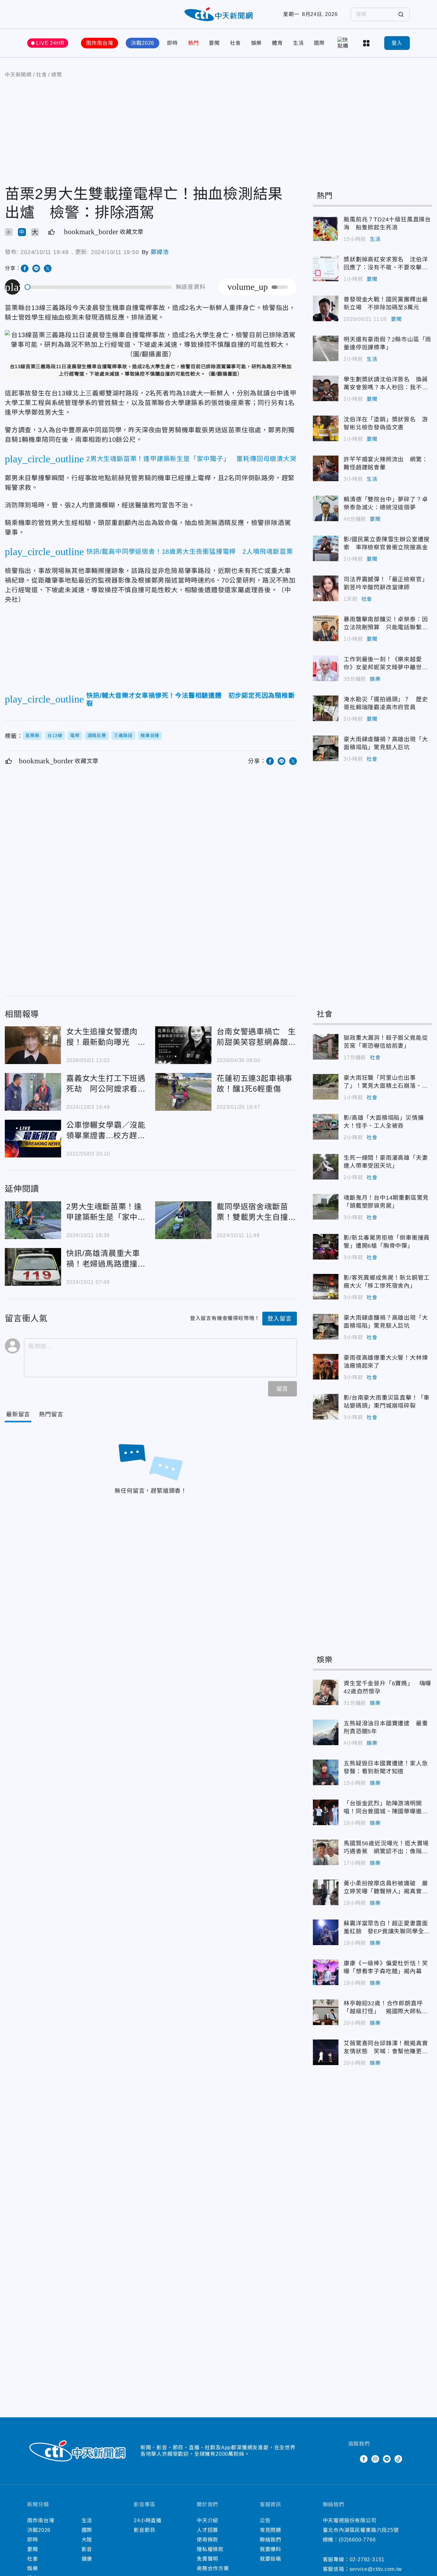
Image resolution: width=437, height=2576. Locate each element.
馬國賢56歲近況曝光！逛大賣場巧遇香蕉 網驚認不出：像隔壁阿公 (326, 1852)
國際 (319, 43)
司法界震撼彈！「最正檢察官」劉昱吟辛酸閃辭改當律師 (326, 588)
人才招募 (207, 2530)
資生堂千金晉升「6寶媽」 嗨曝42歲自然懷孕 (326, 1692)
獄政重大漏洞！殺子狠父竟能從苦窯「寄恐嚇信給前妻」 (326, 1047)
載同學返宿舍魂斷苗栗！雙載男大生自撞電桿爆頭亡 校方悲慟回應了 (183, 1220)
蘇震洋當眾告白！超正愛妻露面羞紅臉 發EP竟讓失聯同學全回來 (326, 1932)
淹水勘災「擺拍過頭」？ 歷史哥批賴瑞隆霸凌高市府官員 (326, 708)
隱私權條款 (210, 2549)
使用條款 (207, 2540)
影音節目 (144, 2530)
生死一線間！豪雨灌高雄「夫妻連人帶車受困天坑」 (326, 1167)
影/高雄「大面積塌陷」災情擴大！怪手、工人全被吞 (326, 1127)
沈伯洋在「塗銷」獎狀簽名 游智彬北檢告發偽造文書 (326, 428)
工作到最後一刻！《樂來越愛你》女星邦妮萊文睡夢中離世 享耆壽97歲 (326, 668)
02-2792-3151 (367, 2560)
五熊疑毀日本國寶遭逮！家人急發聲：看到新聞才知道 (326, 1772)
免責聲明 (207, 2559)
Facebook (364, 2459)
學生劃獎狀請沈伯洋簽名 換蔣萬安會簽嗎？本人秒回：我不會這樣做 (326, 388)
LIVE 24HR (50, 43)
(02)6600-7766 (357, 2540)
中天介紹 (207, 2520)
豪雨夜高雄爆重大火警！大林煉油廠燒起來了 (326, 1367)
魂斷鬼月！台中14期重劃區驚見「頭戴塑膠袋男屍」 (326, 1207)
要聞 (214, 43)
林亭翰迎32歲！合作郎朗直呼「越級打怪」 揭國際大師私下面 (326, 2012)
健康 (87, 2559)
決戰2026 (143, 43)
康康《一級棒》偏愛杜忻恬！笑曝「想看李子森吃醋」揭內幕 (326, 1972)
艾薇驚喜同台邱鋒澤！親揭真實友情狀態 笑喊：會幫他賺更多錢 (326, 2052)
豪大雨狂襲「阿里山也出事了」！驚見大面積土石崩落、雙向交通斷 (326, 1087)
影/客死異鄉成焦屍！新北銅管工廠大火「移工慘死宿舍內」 (326, 1287)
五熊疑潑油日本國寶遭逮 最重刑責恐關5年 (326, 1732)
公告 (265, 2520)
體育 (277, 43)
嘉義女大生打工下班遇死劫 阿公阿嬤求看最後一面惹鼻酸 (33, 1092)
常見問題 (270, 2530)
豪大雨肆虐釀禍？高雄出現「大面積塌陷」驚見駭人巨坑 (326, 748)
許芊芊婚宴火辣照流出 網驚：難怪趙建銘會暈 (326, 468)
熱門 (194, 43)
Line (387, 2459)
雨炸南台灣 (99, 43)
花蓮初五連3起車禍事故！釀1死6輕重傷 (183, 1092)
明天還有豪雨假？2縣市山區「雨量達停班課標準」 (326, 348)
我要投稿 (270, 2559)
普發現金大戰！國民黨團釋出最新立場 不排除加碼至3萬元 (326, 308)
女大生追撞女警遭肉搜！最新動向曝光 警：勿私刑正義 (33, 1045)
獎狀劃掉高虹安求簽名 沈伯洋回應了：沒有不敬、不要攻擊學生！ (326, 268)
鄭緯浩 (160, 252)
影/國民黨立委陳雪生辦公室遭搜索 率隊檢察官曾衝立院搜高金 (326, 548)
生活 (298, 43)
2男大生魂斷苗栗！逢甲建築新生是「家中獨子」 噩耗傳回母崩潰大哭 (33, 1220)
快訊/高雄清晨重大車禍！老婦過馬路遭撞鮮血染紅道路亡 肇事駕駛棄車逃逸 (33, 1267)
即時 (172, 43)
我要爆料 (270, 2549)
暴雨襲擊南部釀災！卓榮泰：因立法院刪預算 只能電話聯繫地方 (326, 628)
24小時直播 (148, 2520)
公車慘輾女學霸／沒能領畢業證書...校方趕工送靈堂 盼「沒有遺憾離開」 (33, 1139)
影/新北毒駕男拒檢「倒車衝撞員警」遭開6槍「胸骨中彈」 (326, 1247)
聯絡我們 (270, 2540)
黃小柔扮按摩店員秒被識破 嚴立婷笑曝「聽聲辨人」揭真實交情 (326, 1892)
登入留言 (279, 1319)
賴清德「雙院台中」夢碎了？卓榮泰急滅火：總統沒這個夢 (326, 508)
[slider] (99, 287)
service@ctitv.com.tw (376, 2569)
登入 (397, 43)
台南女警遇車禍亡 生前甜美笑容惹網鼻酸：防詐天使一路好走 (183, 1045)
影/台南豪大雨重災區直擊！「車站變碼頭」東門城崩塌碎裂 (326, 1407)
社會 (235, 43)
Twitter (352, 2459)
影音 (87, 2549)
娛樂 (257, 43)
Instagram (375, 2459)
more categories (367, 43)
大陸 (87, 2540)
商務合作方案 (213, 2568)
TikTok (398, 2459)
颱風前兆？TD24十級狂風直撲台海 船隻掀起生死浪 (326, 228)
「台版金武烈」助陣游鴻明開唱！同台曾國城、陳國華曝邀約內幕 (326, 1812)
